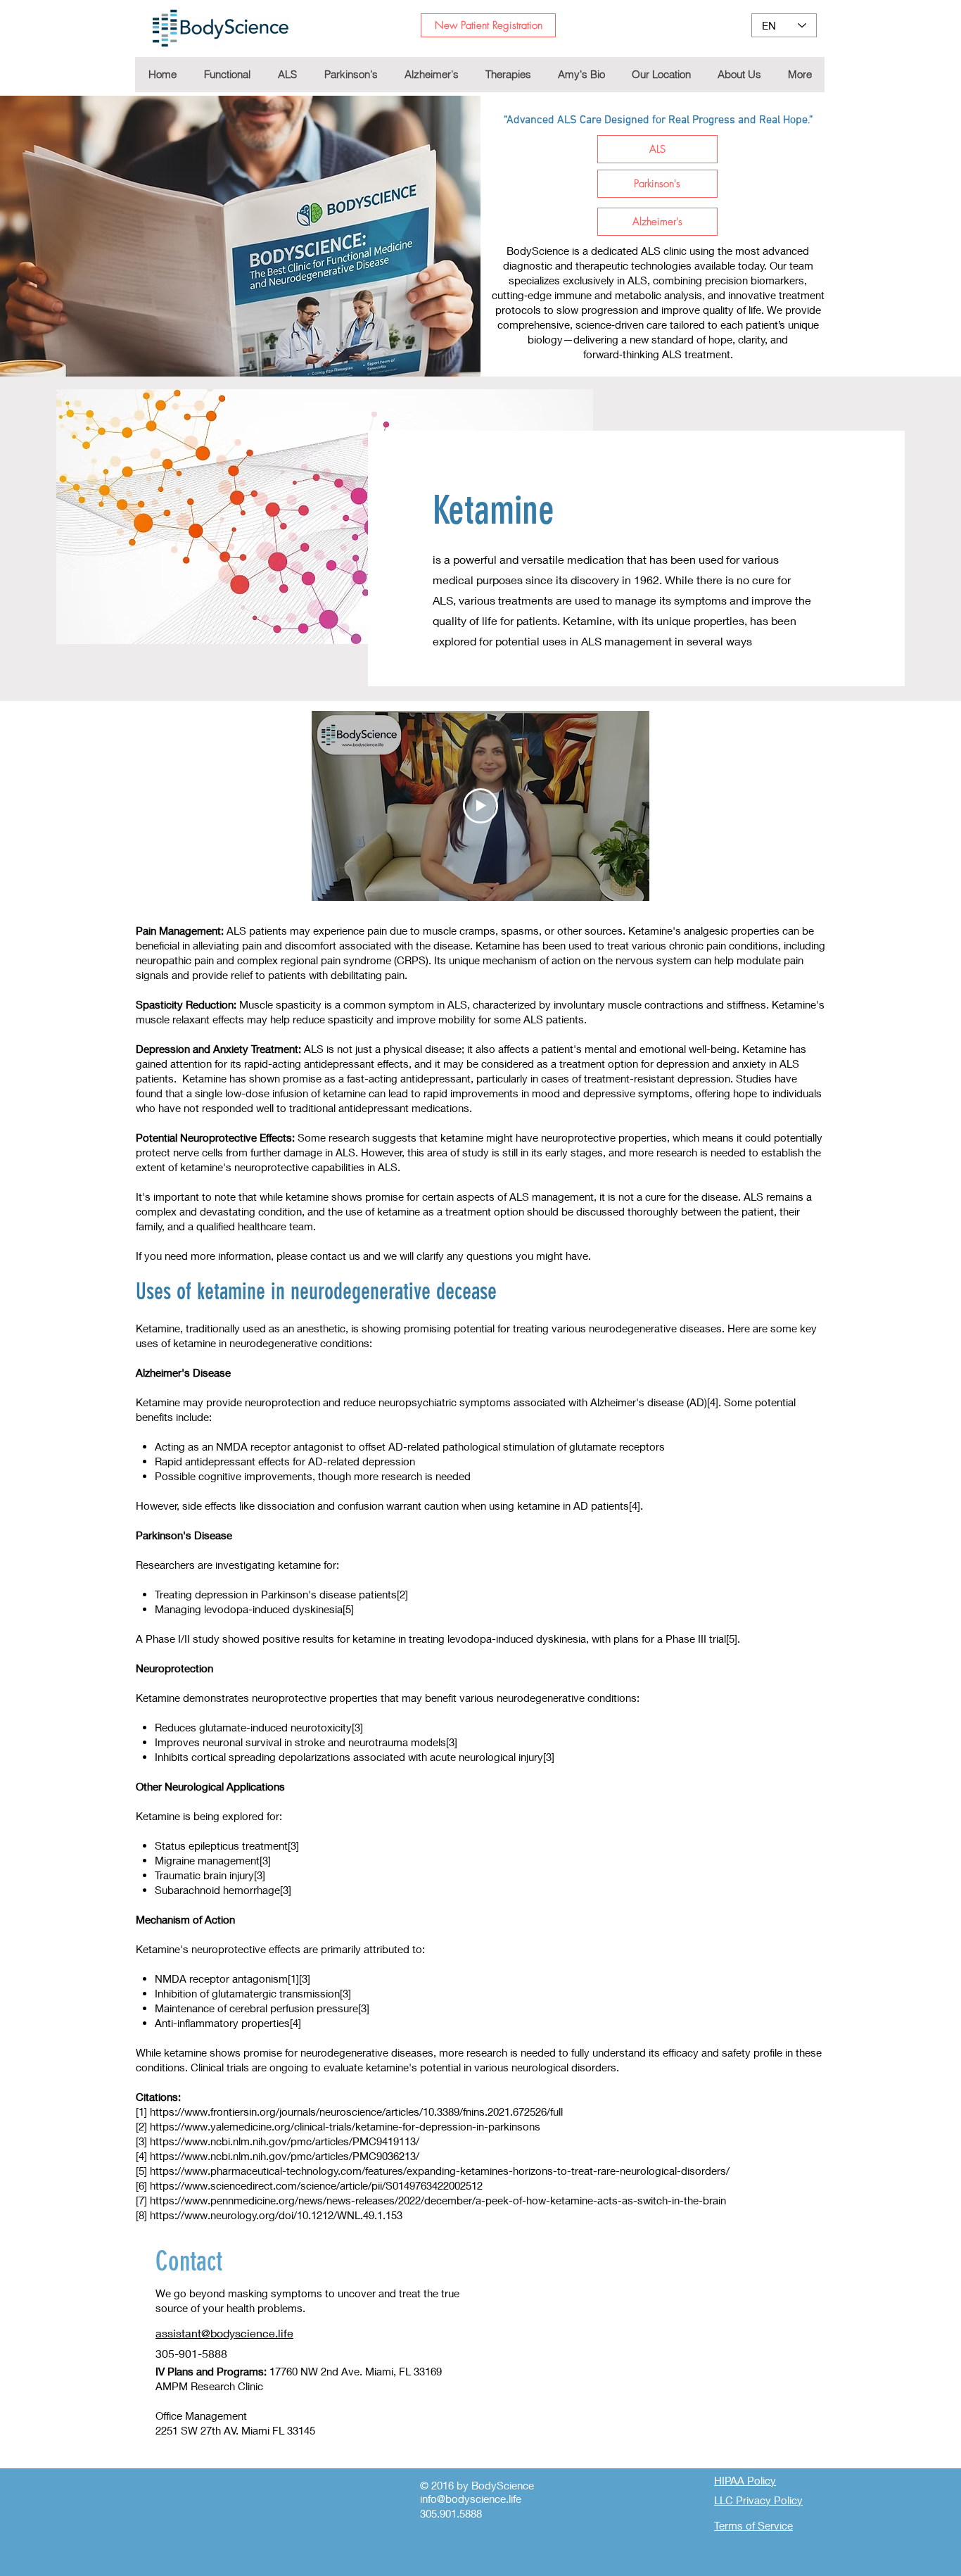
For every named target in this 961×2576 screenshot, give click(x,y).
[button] (508, 75)
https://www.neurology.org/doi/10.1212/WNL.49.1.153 (276, 2215)
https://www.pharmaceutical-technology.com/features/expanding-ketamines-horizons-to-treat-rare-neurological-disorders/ (440, 2171)
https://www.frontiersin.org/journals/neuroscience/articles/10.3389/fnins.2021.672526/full (356, 2111)
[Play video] (480, 806)
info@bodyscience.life (471, 2499)
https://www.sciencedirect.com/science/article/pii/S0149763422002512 (316, 2185)
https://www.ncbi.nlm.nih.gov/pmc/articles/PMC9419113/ (285, 2141)
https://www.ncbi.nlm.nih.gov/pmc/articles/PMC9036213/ (285, 2156)
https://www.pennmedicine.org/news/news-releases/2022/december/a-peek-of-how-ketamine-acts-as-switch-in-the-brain (438, 2200)
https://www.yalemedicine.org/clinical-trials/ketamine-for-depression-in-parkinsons (345, 2126)
